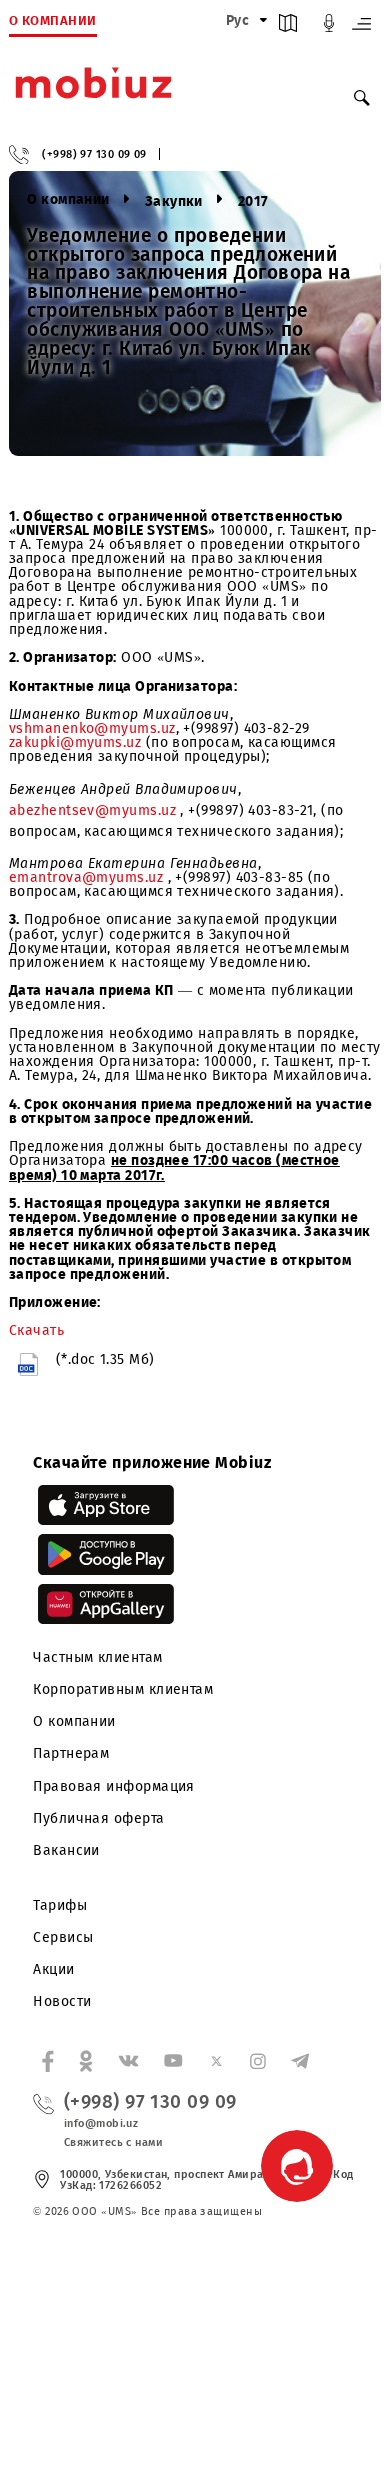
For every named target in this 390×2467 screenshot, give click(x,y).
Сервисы (63, 1937)
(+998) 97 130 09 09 (94, 154)
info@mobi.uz (101, 2123)
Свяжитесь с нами (113, 2142)
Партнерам (71, 1753)
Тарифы (60, 1905)
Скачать (36, 1330)
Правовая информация (114, 1786)
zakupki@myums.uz (75, 742)
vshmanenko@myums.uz (92, 728)
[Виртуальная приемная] (329, 27)
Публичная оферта (98, 1818)
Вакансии (66, 1850)
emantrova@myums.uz (88, 877)
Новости (62, 2001)
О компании (74, 1721)
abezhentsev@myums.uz (94, 810)
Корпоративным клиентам (123, 1689)
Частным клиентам (97, 1657)
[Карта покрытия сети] (288, 27)
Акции (53, 1969)
